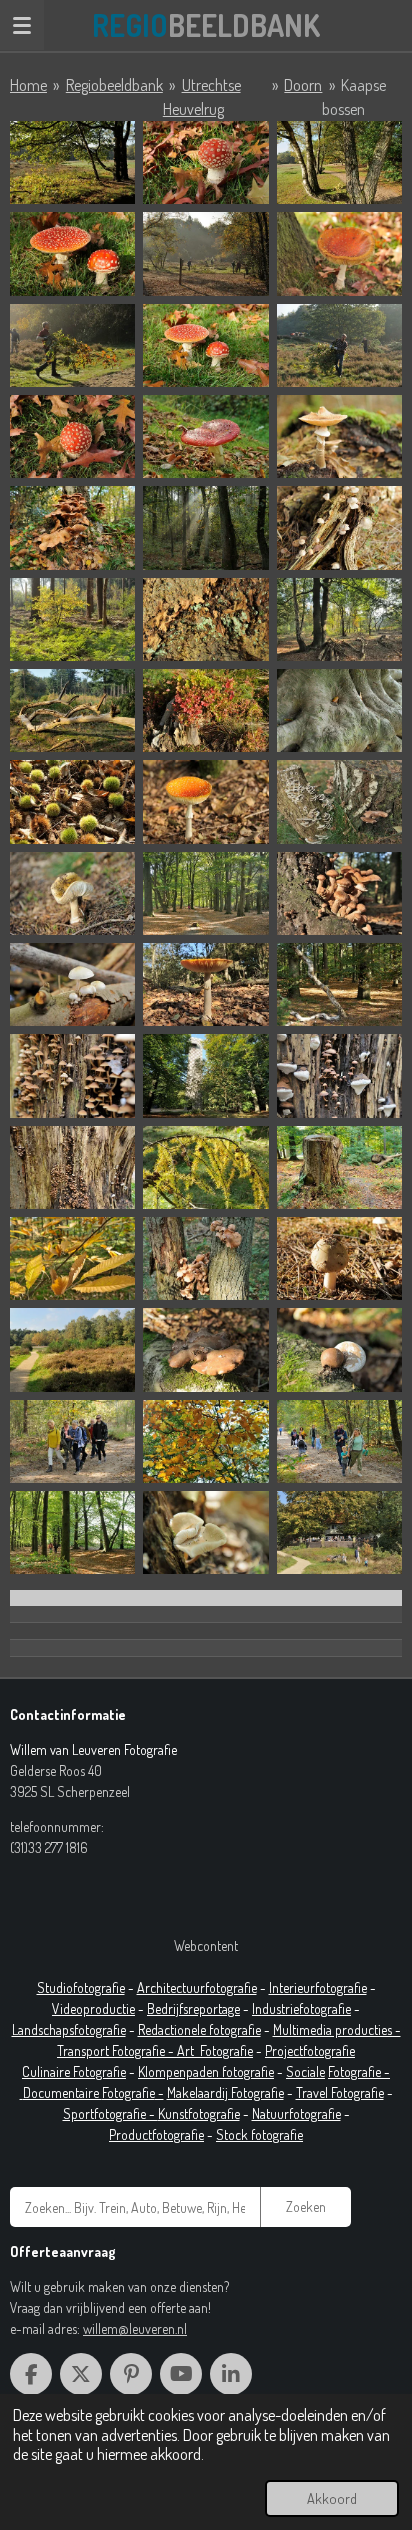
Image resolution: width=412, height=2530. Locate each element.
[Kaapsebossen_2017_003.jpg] (339, 162)
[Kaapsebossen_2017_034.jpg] (339, 801)
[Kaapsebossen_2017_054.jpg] (72, 1349)
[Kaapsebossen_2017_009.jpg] (339, 345)
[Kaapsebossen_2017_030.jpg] (205, 710)
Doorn (303, 85)
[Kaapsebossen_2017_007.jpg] (72, 345)
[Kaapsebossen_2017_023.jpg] (339, 527)
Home (28, 85)
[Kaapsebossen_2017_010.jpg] (72, 436)
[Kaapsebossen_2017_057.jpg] (72, 1441)
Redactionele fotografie (199, 2029)
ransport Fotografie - (120, 2050)
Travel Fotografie (340, 2092)
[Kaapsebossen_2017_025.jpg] (205, 619)
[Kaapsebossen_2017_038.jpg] (339, 893)
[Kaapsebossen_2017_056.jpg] (339, 1349)
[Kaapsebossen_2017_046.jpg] (72, 1167)
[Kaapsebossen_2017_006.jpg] (339, 253)
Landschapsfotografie (69, 2029)
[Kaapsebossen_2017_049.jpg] (72, 1258)
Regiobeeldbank (114, 85)
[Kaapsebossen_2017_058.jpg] (205, 1441)
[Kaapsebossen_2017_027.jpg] (339, 619)
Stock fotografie (259, 2134)
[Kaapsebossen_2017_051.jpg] (205, 1258)
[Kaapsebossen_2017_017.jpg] (339, 436)
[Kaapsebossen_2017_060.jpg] (72, 1532)
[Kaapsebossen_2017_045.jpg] (339, 1075)
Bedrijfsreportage (193, 2008)
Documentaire (62, 2092)
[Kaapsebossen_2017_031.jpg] (339, 710)
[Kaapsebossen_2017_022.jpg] (205, 527)
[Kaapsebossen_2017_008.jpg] (205, 345)
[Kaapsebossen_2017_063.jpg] (339, 1532)
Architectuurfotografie (197, 1987)
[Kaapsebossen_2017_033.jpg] (205, 801)
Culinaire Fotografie (74, 2071)
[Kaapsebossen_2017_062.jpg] (205, 1532)
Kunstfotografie (199, 2113)
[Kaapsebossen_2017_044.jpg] (205, 1075)
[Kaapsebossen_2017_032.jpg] (72, 801)
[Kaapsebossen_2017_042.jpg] (339, 984)
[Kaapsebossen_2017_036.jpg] (72, 893)
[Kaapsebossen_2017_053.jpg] (339, 1258)
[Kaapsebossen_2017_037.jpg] (205, 893)
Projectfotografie (310, 2050)
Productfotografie (156, 2134)
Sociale (305, 2071)
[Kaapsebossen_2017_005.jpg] (205, 253)
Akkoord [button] (332, 2498)
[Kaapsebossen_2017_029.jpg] (72, 710)
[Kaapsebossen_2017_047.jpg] (205, 1167)
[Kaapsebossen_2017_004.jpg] (72, 253)
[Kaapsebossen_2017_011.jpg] (205, 436)
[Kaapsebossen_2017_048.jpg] (339, 1167)
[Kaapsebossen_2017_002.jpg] (205, 162)
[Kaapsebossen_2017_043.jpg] (72, 1075)
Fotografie (226, 2050)
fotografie (325, 2008)
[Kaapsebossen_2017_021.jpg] (72, 527)
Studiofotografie (81, 1987)
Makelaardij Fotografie (225, 2092)
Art (188, 2050)
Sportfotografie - (110, 2113)
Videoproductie (93, 2008)
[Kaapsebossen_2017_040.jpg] (205, 984)
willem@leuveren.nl (135, 2328)
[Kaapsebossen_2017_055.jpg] (205, 1349)
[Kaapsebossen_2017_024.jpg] (72, 619)
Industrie (275, 2008)
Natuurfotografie (296, 2113)
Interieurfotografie (318, 1987)
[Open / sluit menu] (22, 25)
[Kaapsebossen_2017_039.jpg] (72, 984)
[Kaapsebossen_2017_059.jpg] (339, 1441)
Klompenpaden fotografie (206, 2071)
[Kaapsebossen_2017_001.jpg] (72, 162)
